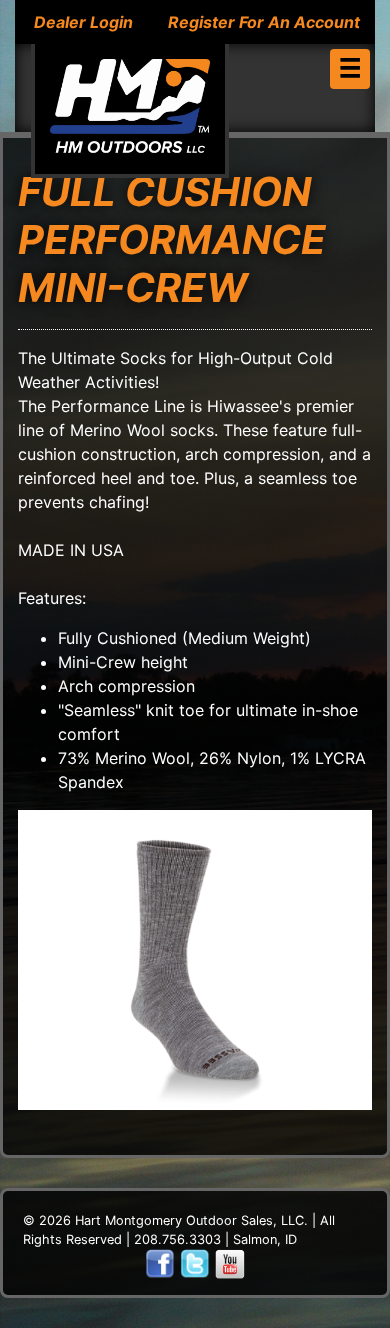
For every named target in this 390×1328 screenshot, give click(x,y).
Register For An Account (264, 22)
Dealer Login (83, 22)
